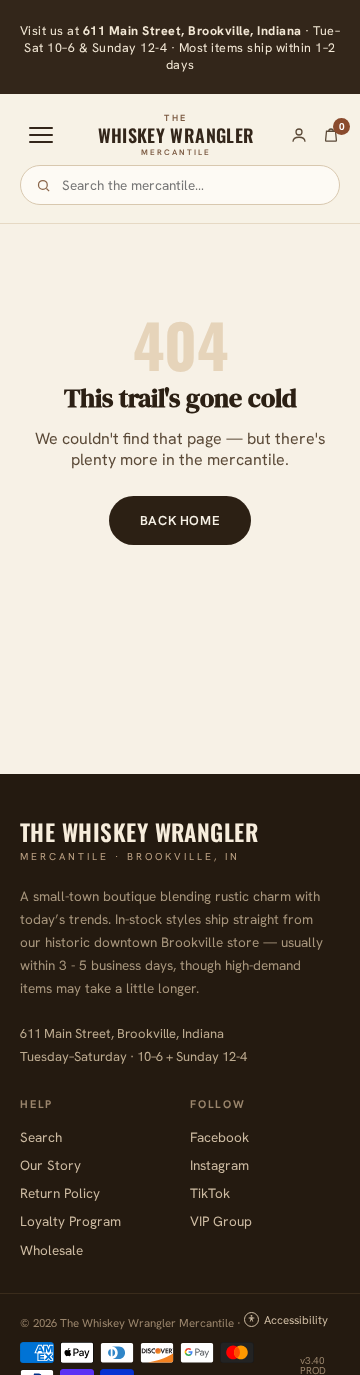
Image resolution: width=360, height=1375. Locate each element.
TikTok (210, 1193)
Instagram (219, 1165)
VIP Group (221, 1221)
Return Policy (60, 1193)
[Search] (43, 185)
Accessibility (296, 1319)
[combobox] (192, 185)
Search (41, 1137)
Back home (180, 520)
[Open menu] (41, 135)
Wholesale (51, 1250)
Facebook (219, 1137)
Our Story (50, 1165)
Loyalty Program (70, 1221)
